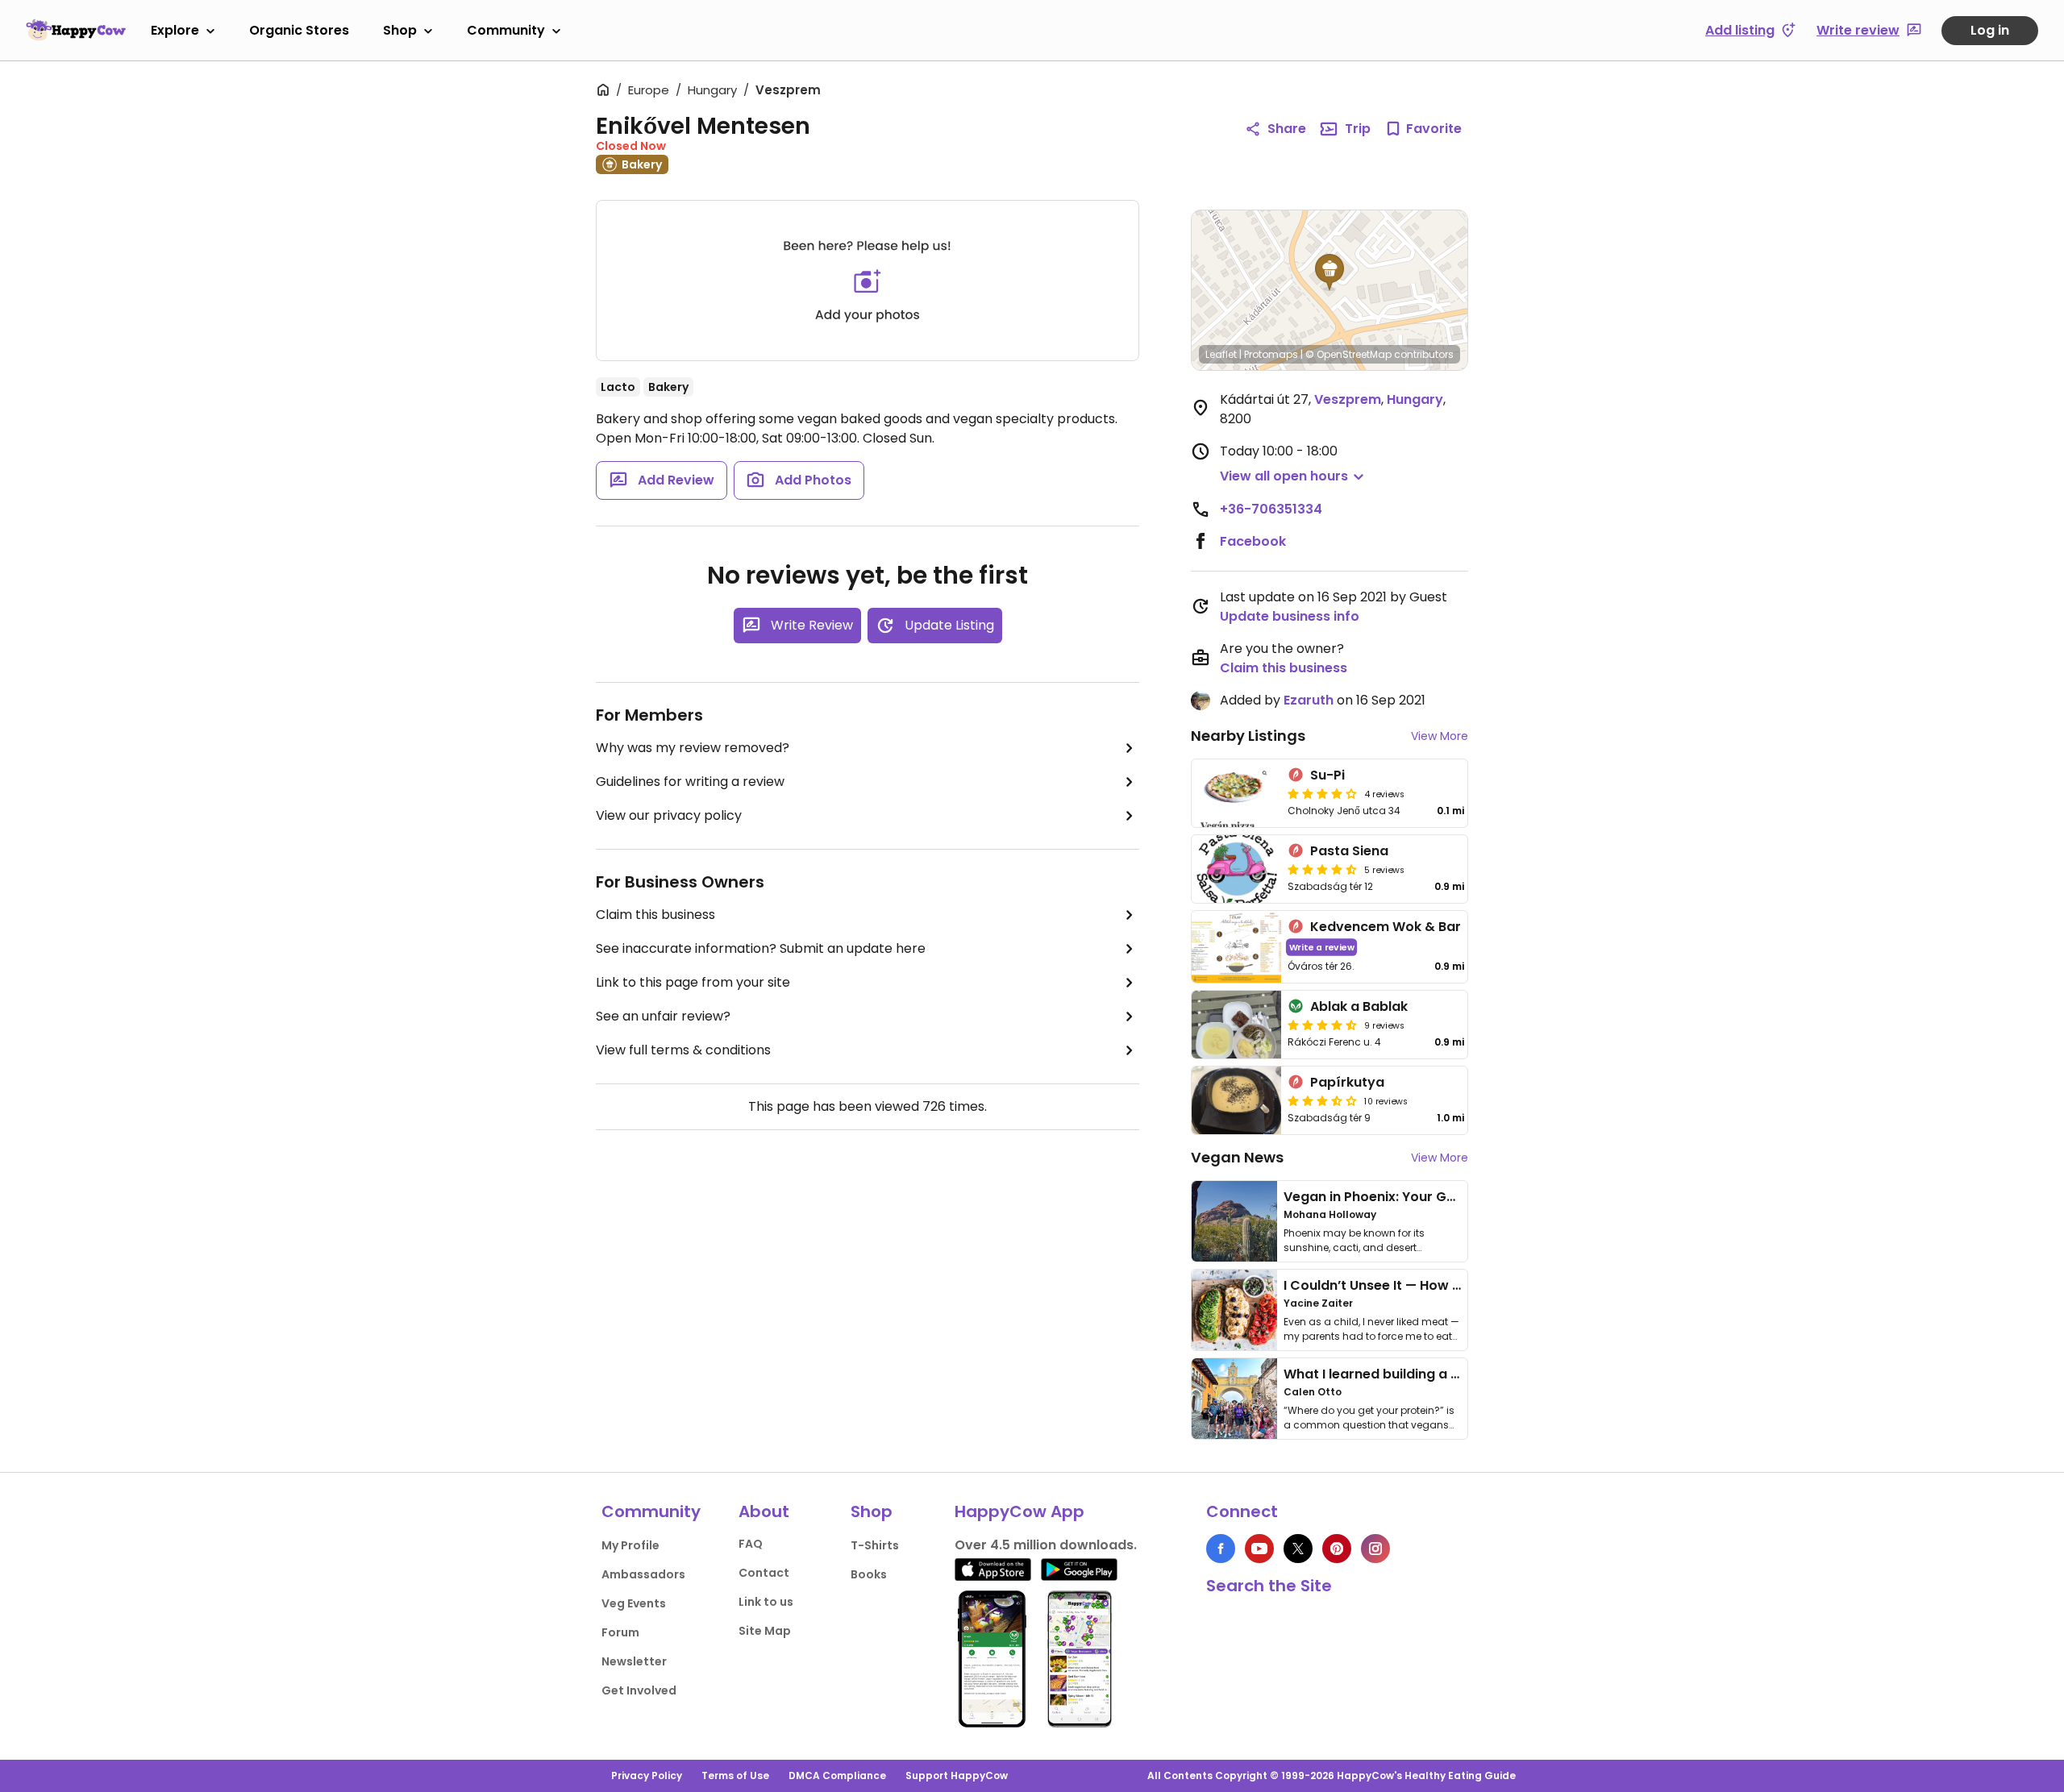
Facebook (1253, 541)
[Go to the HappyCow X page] (1298, 1549)
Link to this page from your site (693, 982)
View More (1440, 736)
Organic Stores (299, 30)
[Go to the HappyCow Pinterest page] (1337, 1549)
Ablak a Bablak (1359, 1006)
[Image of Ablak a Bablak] (1236, 1025)
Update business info (1290, 616)
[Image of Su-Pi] (1236, 793)
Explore (175, 30)
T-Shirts (875, 1545)
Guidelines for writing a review (690, 782)
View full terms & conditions (683, 1050)
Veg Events (634, 1603)
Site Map (765, 1631)
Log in (1990, 30)
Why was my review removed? (693, 748)
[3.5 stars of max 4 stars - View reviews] (1322, 1100)
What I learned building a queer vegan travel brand (1452, 1374)
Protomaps (1271, 354)
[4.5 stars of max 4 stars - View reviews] (1322, 869)
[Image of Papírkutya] (1236, 1100)
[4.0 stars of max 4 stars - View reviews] (1322, 793)
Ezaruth (1309, 700)
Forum (620, 1632)
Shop (400, 30)
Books (869, 1574)
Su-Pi (1327, 775)
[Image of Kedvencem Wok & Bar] (1236, 947)
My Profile (630, 1545)
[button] (1330, 272)
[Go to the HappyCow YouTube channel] (1259, 1549)
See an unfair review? (663, 1016)
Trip (1358, 129)
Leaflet (1221, 354)
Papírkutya (1347, 1082)
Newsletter (634, 1661)
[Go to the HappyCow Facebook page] (1221, 1549)
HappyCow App (1020, 1511)
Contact (764, 1573)
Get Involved (639, 1690)
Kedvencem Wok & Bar (1386, 927)
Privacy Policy (647, 1775)
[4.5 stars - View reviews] (1322, 1025)
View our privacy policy (669, 815)
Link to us (766, 1602)
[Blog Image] (1234, 1221)
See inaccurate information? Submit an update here (761, 948)
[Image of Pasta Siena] (1236, 869)
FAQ (751, 1544)
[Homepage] (76, 30)
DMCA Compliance (837, 1775)
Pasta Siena (1349, 851)
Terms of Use (735, 1775)
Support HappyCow (957, 1775)
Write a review (1322, 947)
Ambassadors (643, 1574)
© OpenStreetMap (1348, 354)
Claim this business (655, 915)
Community (506, 30)
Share (1287, 129)
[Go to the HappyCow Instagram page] (1375, 1549)
